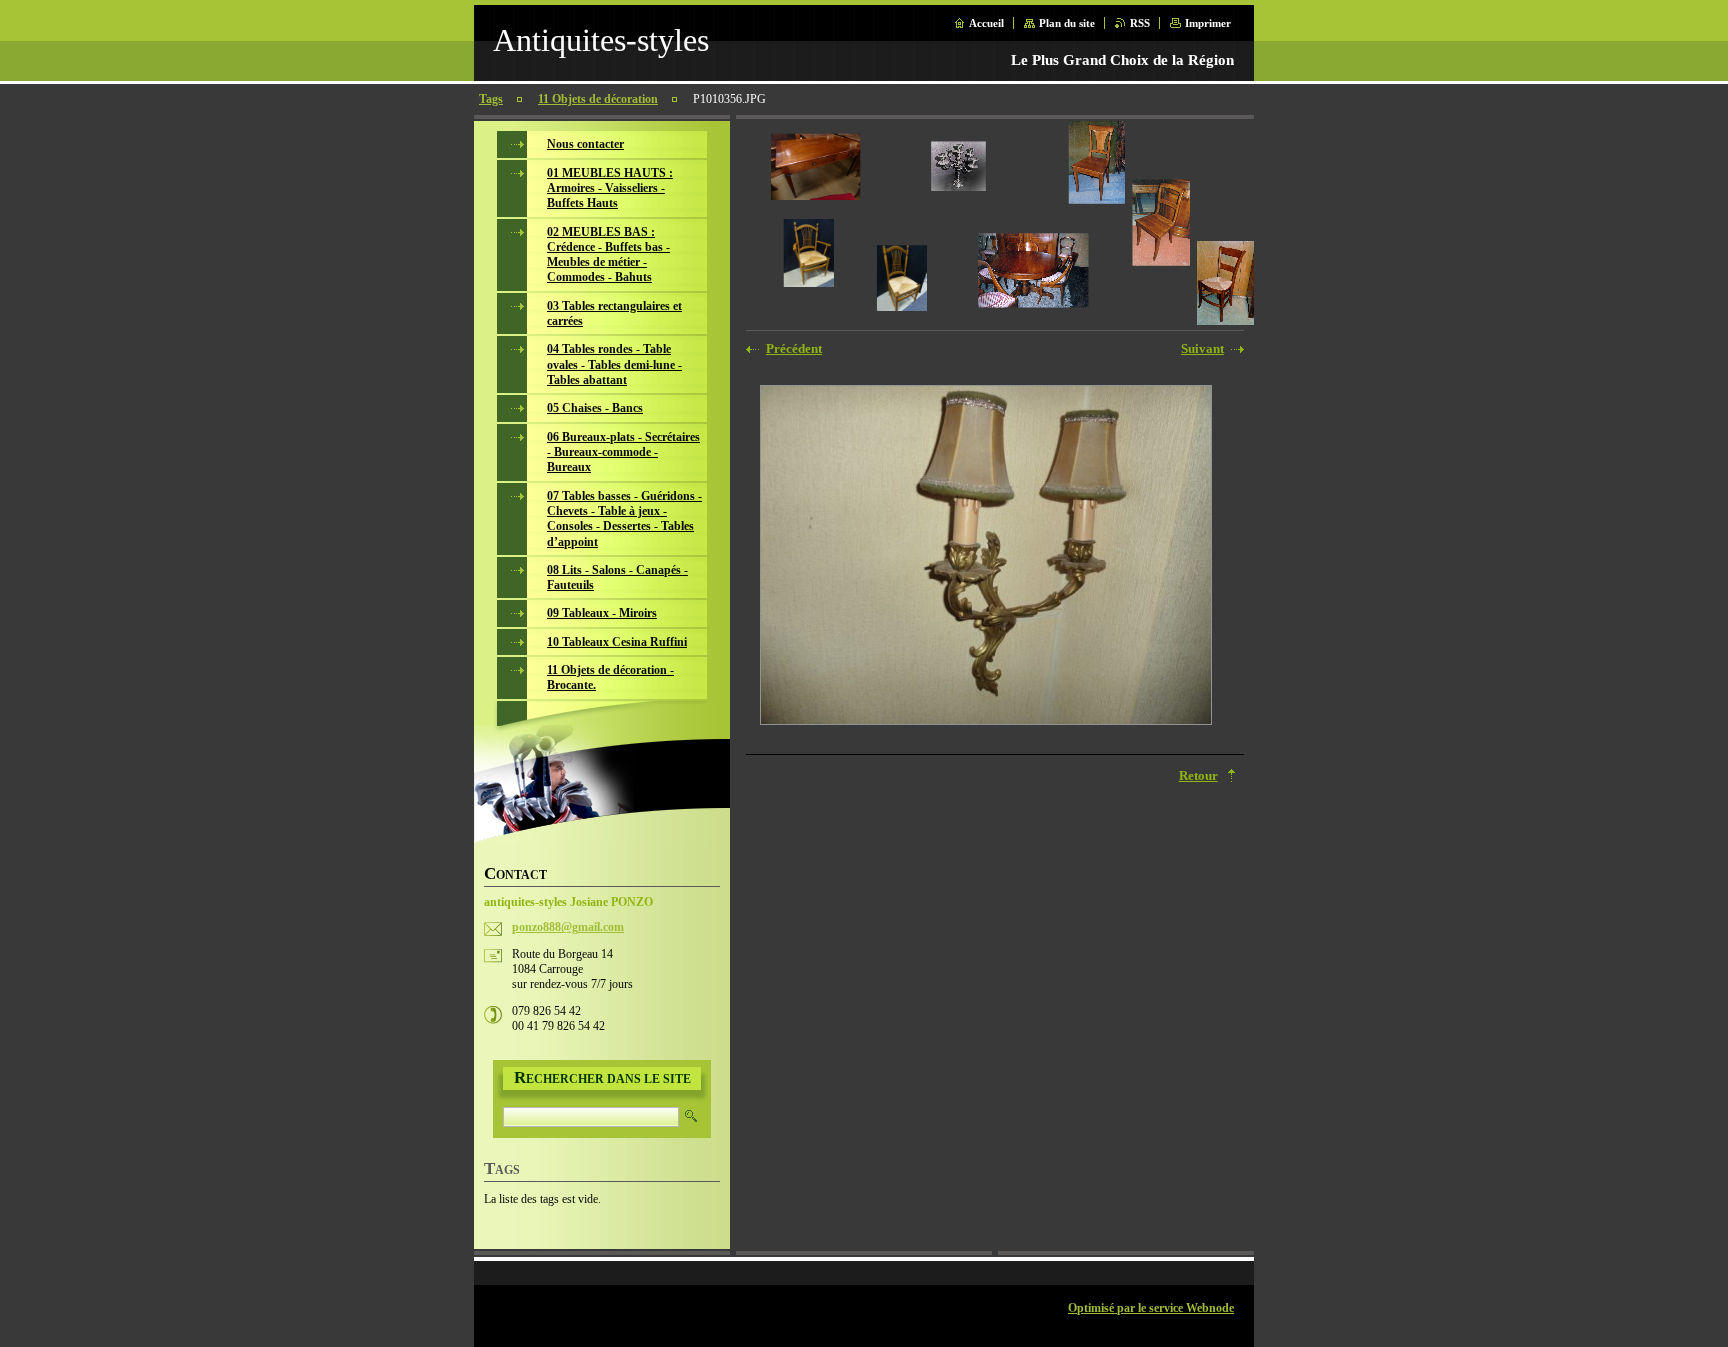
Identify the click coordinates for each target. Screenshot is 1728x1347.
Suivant (1202, 349)
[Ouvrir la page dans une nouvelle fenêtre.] (986, 557)
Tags (491, 99)
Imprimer (1208, 23)
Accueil (986, 23)
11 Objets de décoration (598, 99)
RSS (1140, 23)
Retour (1198, 776)
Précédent (794, 349)
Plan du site (1067, 23)
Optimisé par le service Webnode (1151, 1308)
